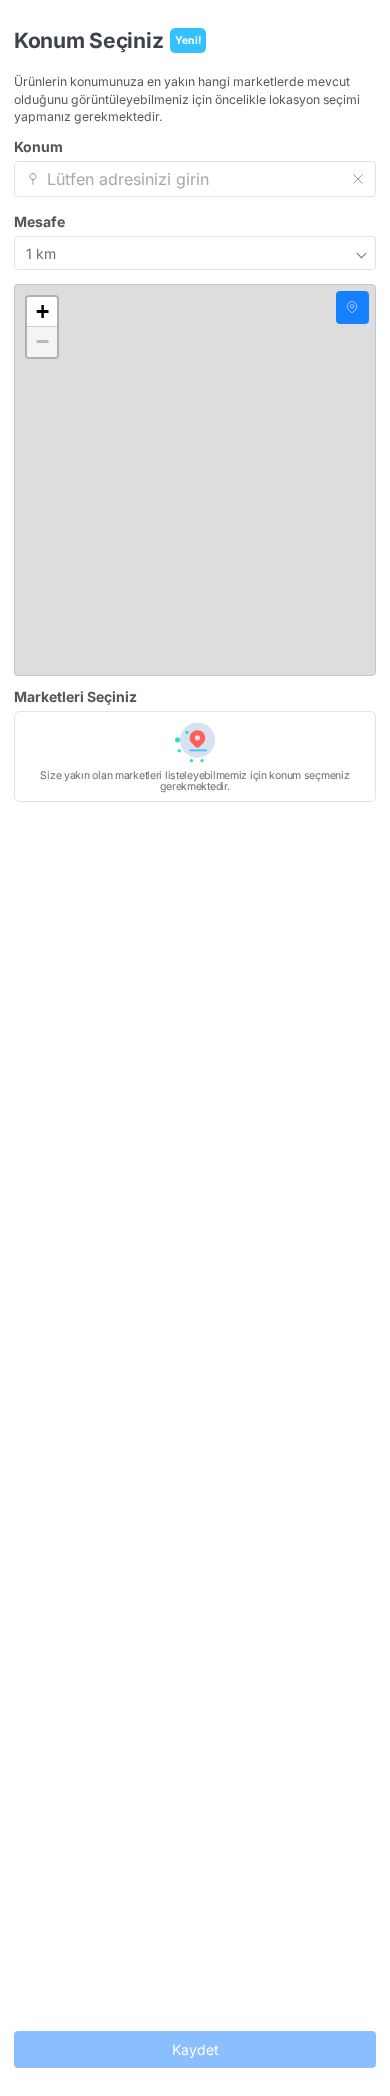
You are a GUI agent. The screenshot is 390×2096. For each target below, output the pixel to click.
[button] (42, 312)
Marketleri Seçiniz (75, 697)
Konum (38, 147)
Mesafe (39, 222)
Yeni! (188, 40)
